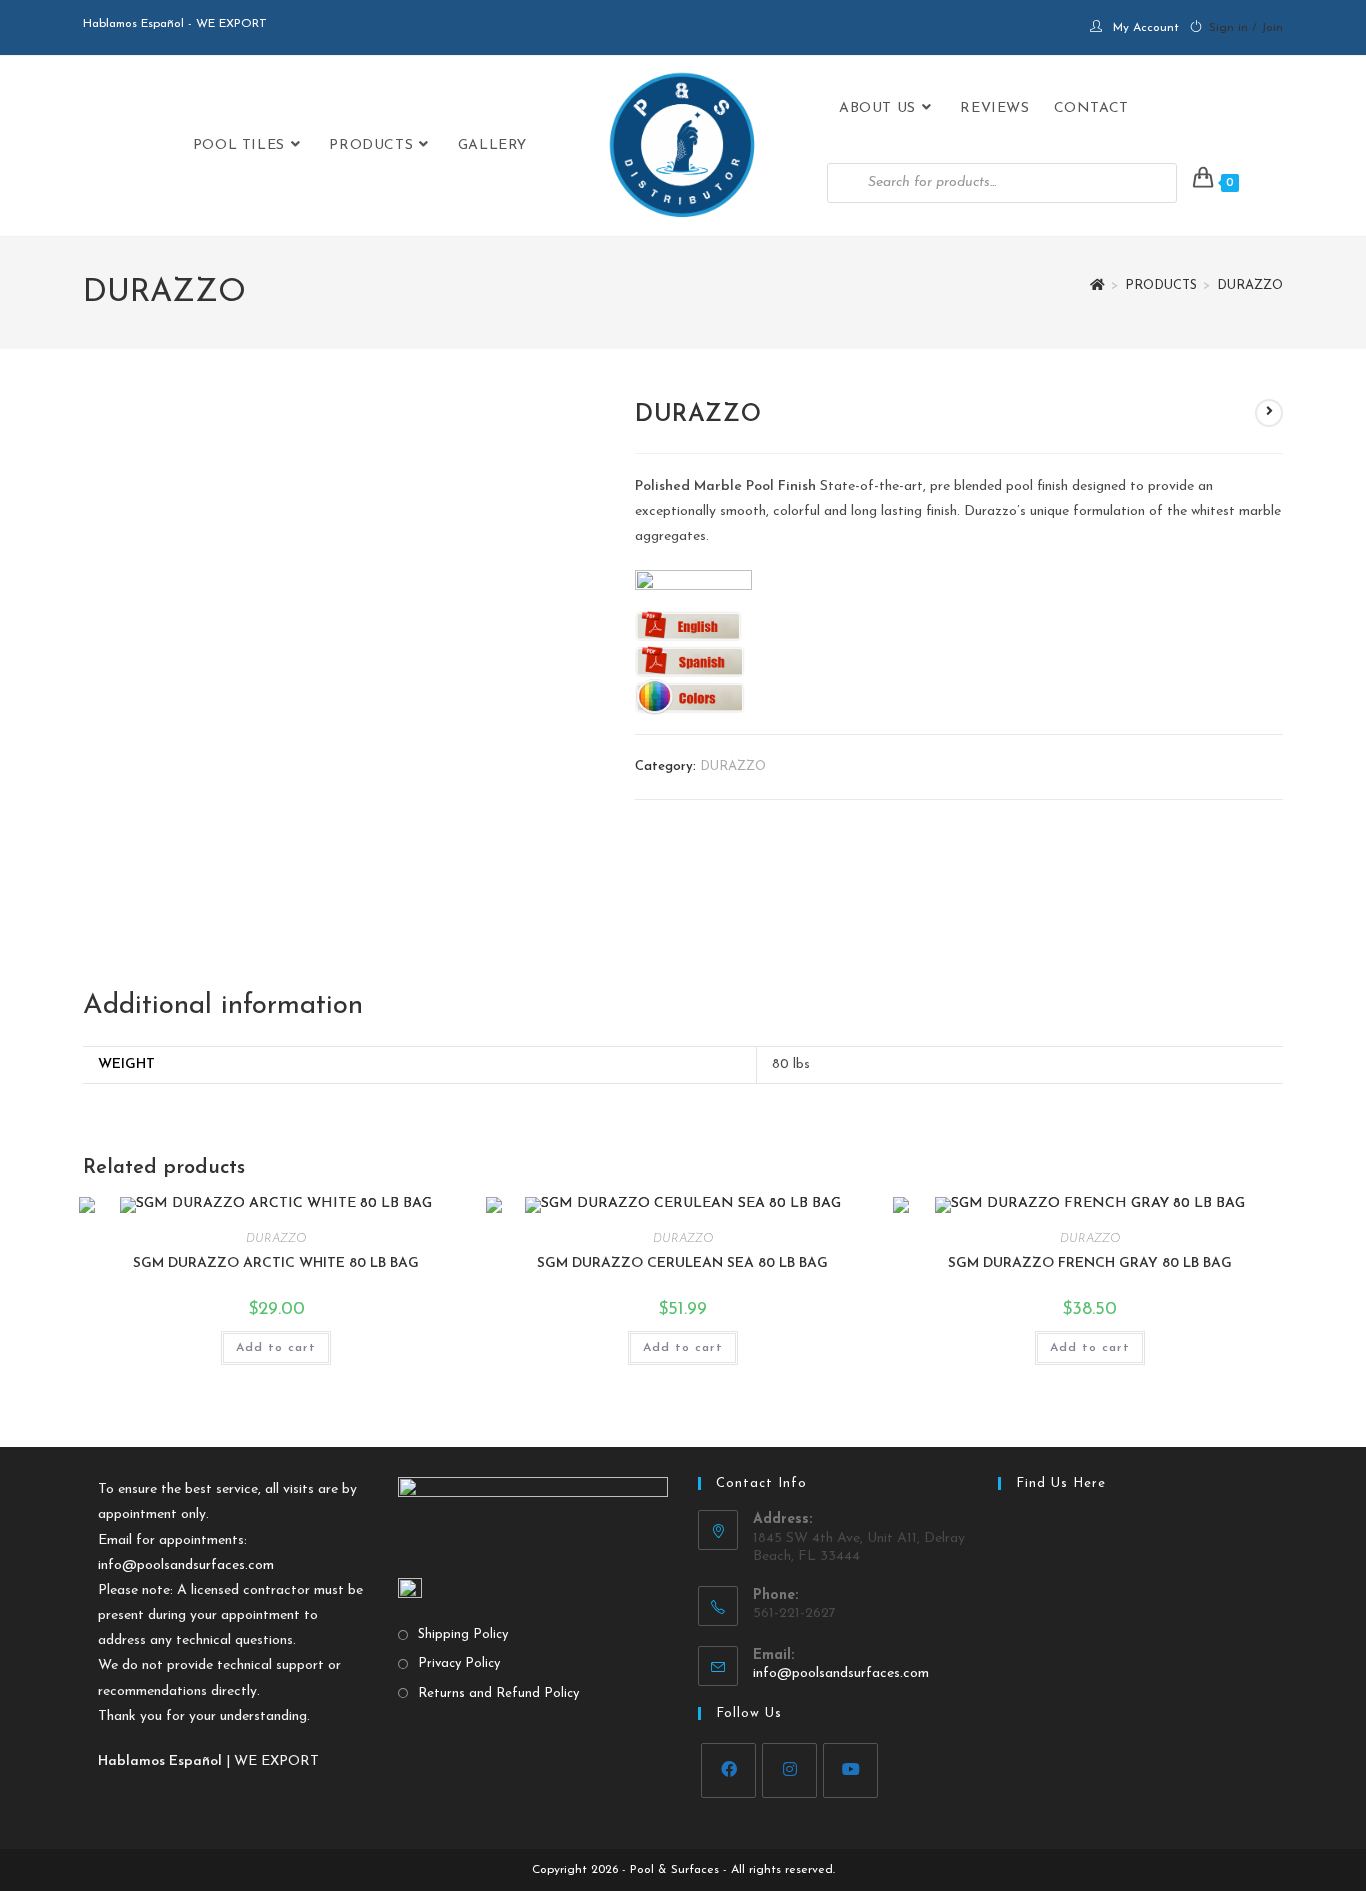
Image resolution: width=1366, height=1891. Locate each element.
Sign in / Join (1246, 28)
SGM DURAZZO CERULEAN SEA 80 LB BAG (682, 1263)
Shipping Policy (463, 1634)
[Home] (1097, 285)
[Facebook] (728, 1770)
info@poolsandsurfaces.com (186, 1565)
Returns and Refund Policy (498, 1693)
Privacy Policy (459, 1663)
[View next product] (1269, 413)
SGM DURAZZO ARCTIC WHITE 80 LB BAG (276, 1263)
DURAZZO (1250, 285)
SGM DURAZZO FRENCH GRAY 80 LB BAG (1090, 1263)
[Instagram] (789, 1770)
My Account (1146, 28)
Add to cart (276, 1348)
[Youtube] (850, 1770)
